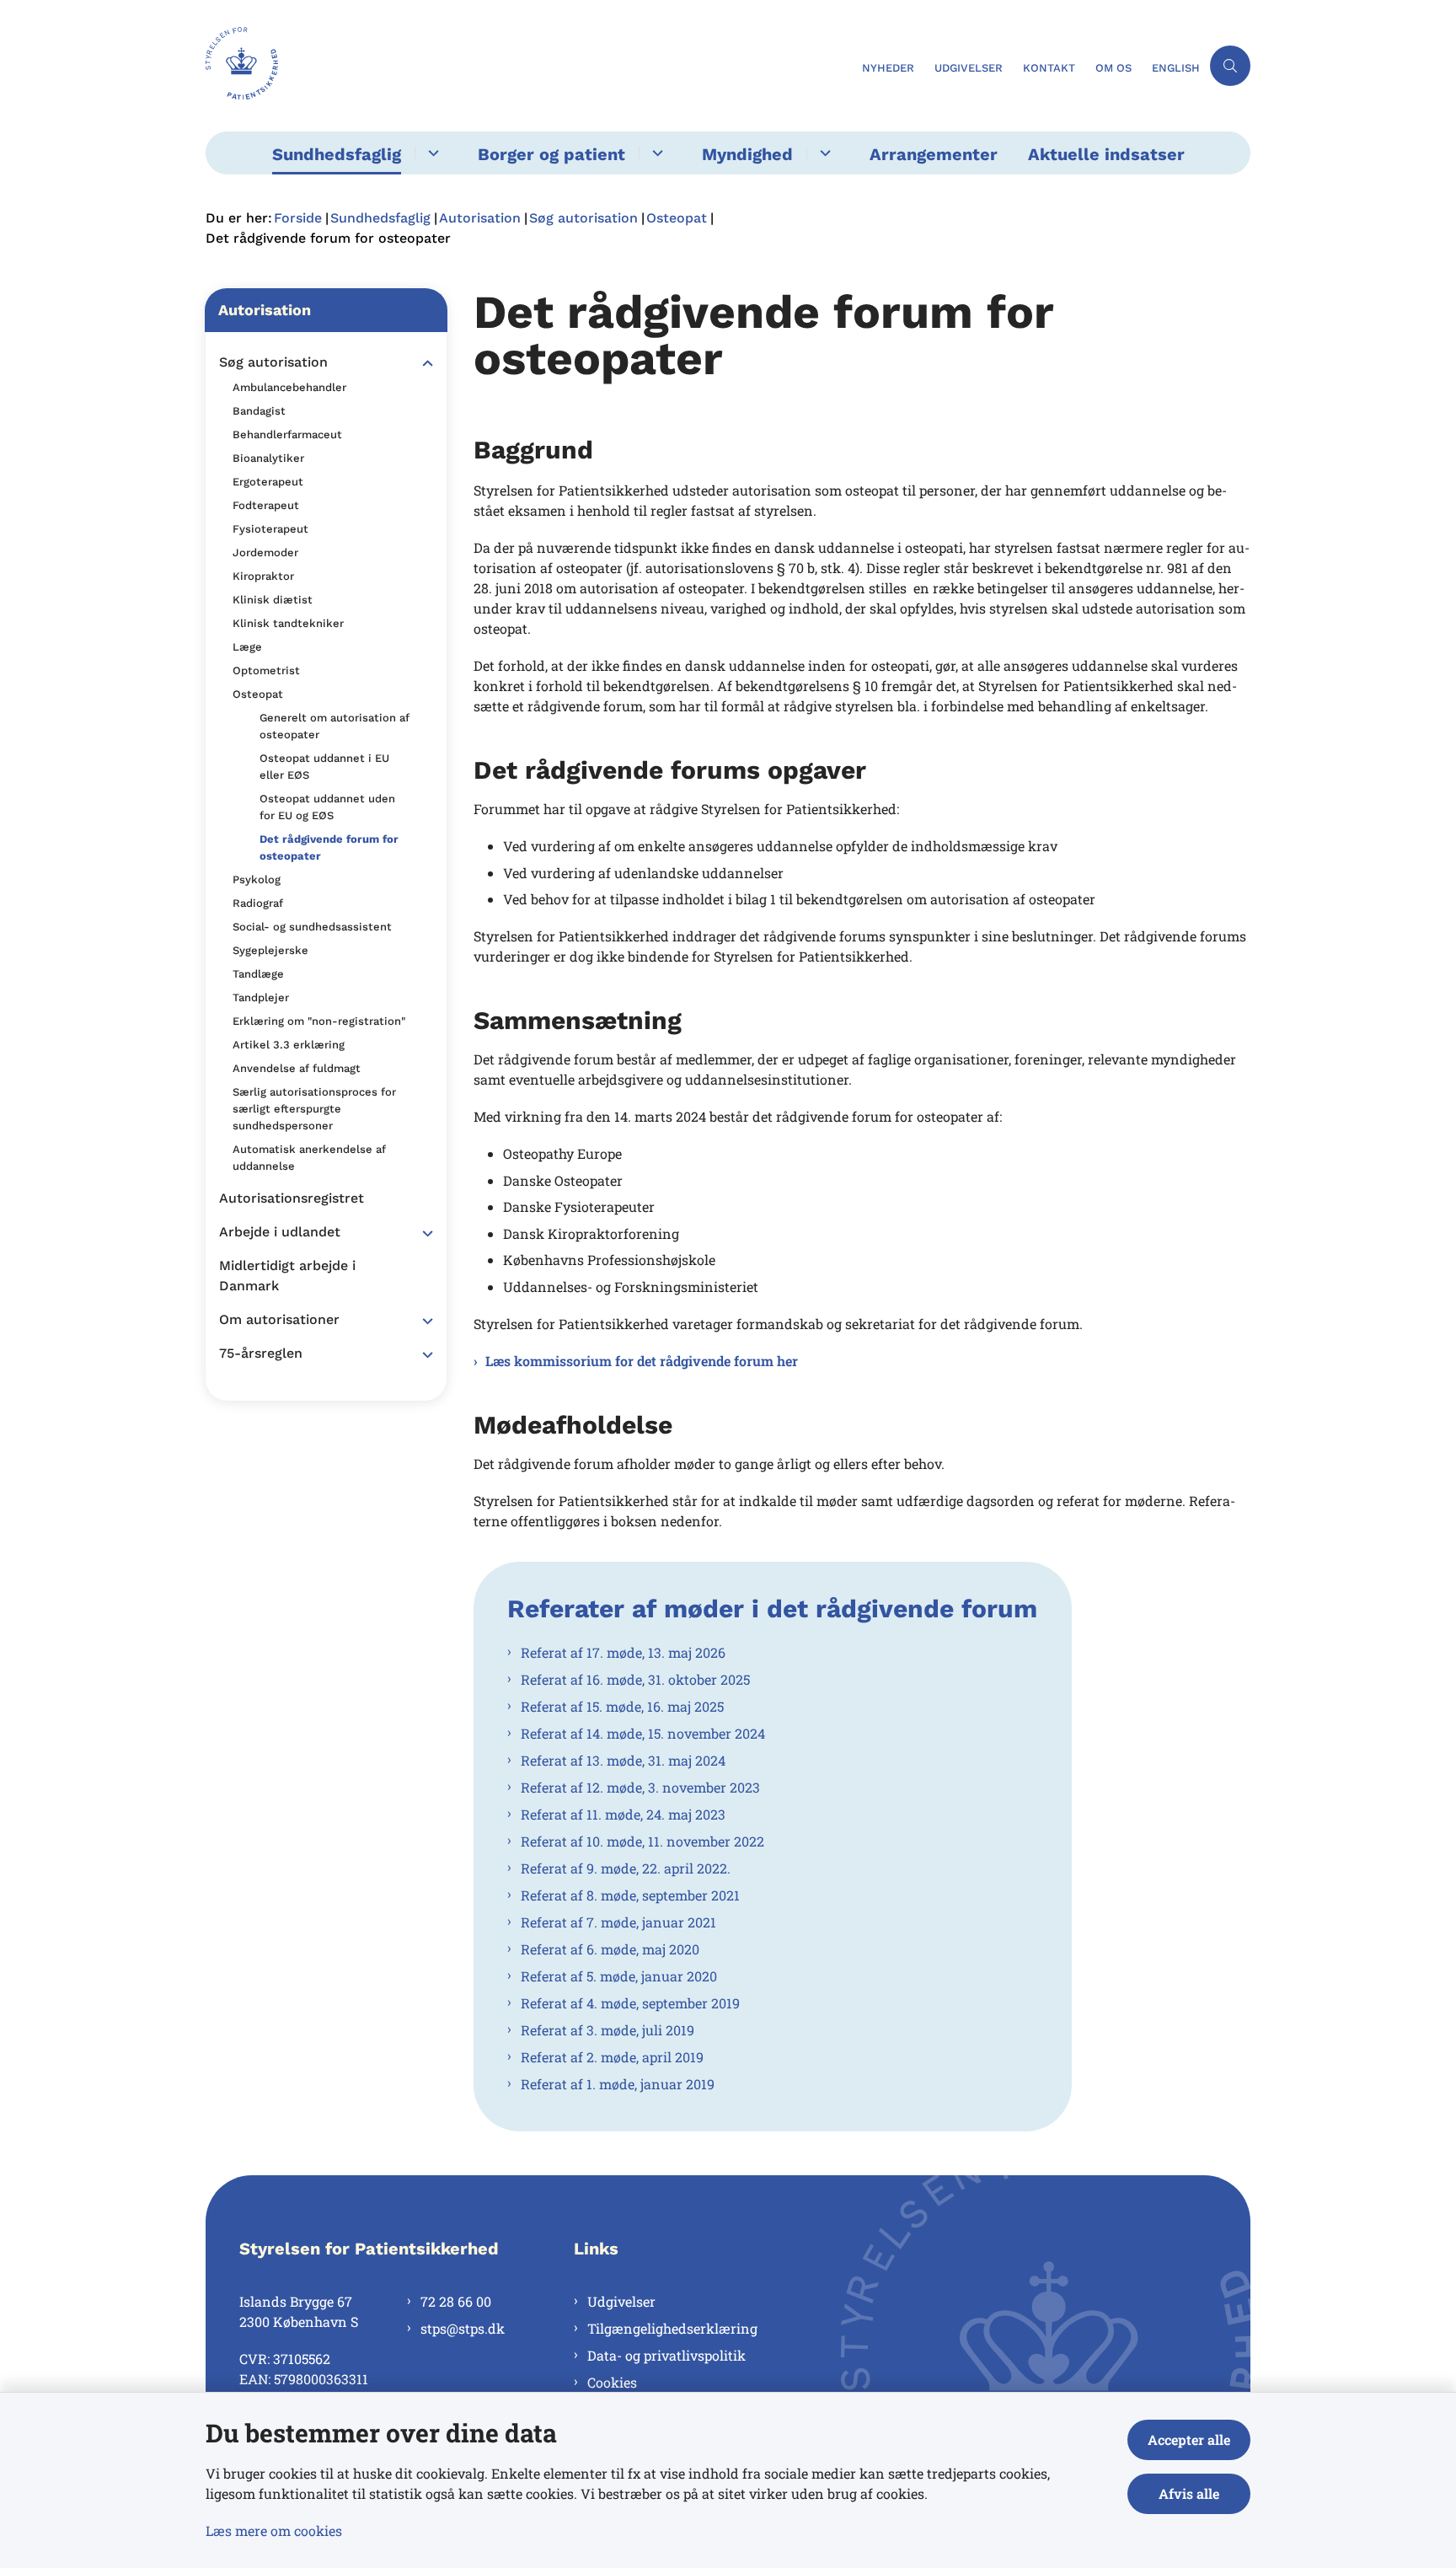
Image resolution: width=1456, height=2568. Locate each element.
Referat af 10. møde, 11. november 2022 (642, 1841)
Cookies (612, 2382)
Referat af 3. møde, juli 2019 (608, 2030)
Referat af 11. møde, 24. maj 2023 (623, 1814)
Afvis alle (1189, 2493)
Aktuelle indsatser (1106, 154)
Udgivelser (621, 2301)
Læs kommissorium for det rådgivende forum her (642, 1361)
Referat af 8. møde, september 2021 (630, 1895)
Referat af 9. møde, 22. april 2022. (626, 1868)
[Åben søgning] (1230, 66)
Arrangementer (934, 154)
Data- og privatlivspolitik (666, 2355)
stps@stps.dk (463, 2328)
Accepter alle (1189, 2439)
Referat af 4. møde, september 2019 (630, 2003)
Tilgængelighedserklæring (672, 2328)
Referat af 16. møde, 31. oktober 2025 (635, 1679)
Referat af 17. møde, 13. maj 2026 (623, 1652)
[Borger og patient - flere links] (655, 153)
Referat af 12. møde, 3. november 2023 (640, 1787)
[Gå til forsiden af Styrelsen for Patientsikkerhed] (529, 66)
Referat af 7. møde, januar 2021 (618, 1922)
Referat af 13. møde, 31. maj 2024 (623, 1760)
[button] (423, 363)
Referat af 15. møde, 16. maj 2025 (622, 1706)
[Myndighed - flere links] (823, 153)
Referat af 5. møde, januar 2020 (619, 1976)
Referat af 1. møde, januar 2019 (618, 2084)
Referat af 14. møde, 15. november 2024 (643, 1733)
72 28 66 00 (456, 2301)
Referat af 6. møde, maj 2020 (610, 1949)
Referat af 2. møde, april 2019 (612, 2057)
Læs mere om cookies (274, 2530)
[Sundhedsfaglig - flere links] (431, 153)
